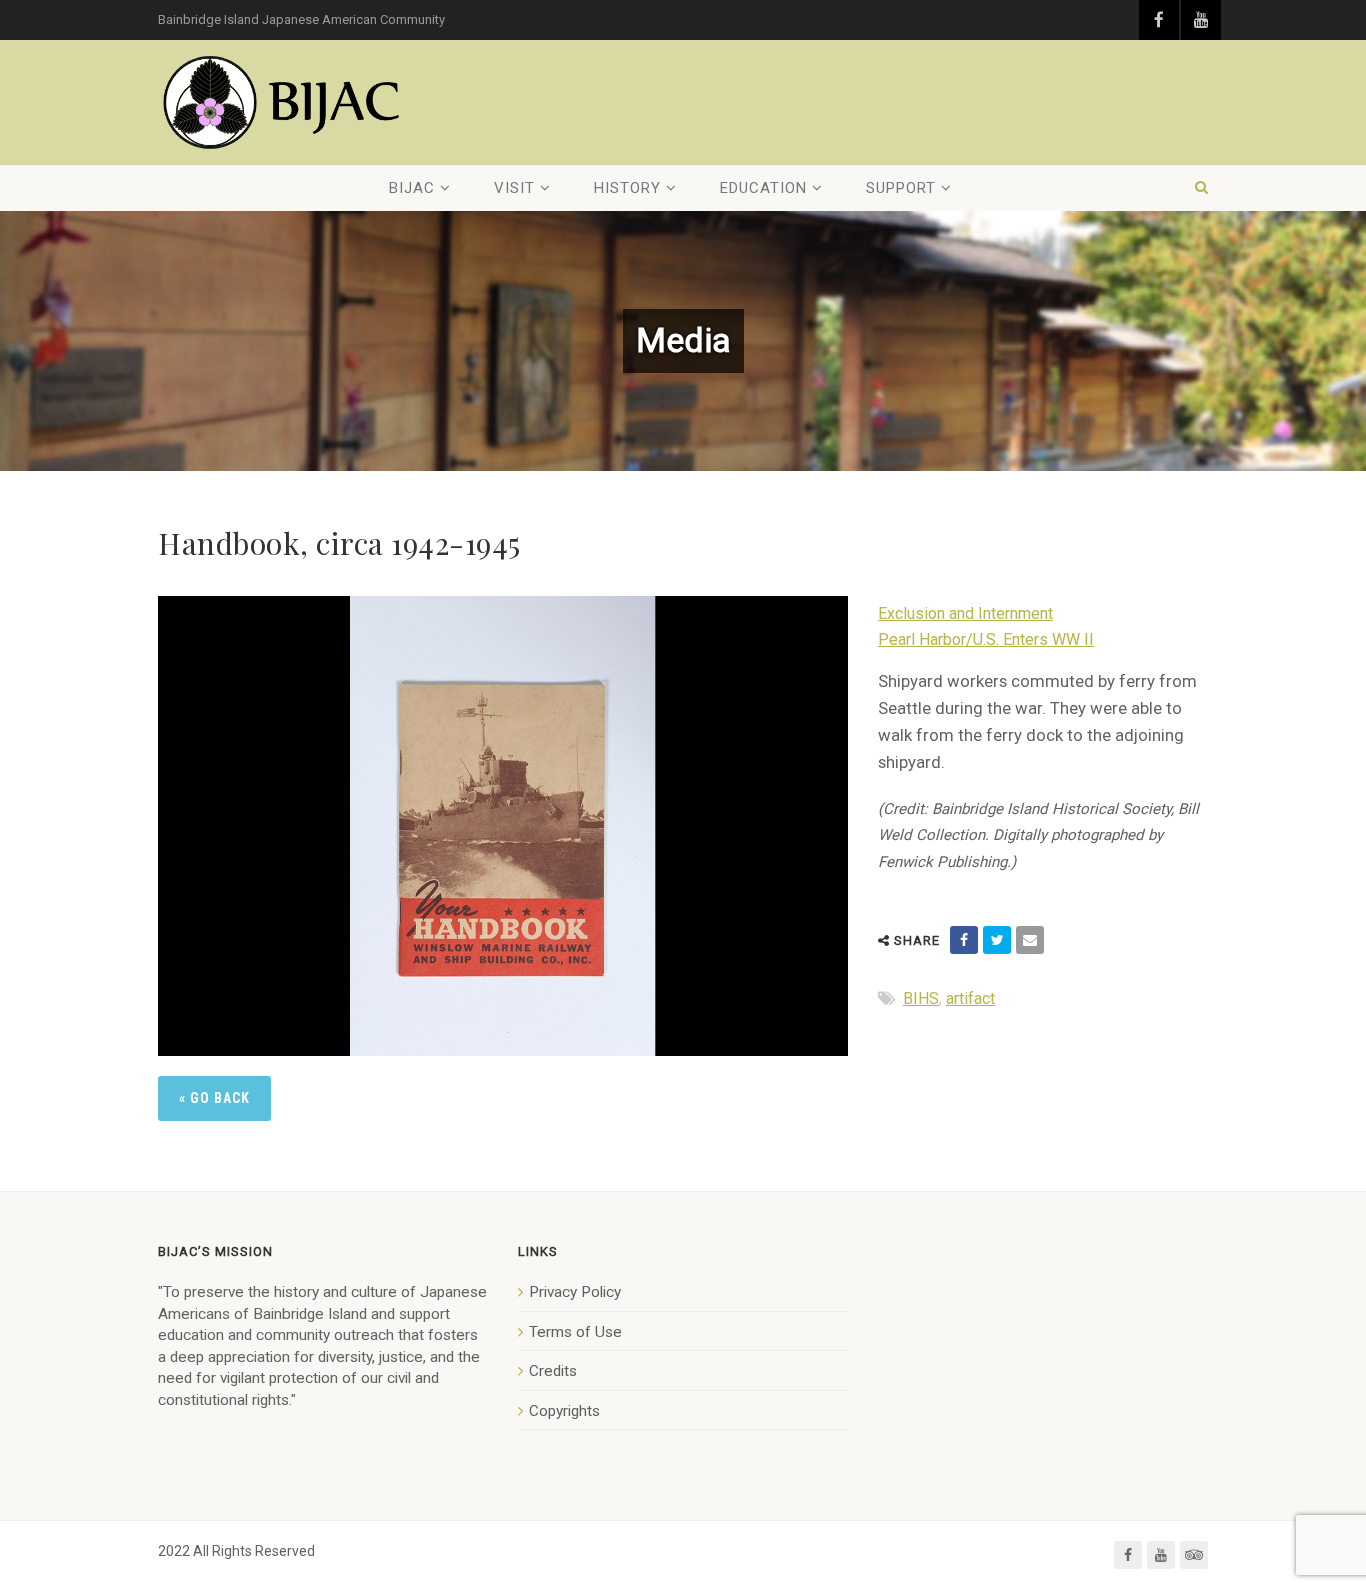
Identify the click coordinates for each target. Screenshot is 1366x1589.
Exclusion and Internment (965, 613)
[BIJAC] (283, 102)
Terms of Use (575, 1332)
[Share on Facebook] (964, 940)
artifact (970, 998)
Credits (553, 1371)
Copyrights (564, 1411)
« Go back (214, 1098)
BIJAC (412, 188)
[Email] (1030, 940)
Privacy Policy (575, 1292)
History (627, 188)
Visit (514, 188)
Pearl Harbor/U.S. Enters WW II (986, 639)
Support (901, 188)
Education (763, 188)
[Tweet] (997, 940)
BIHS (921, 998)
